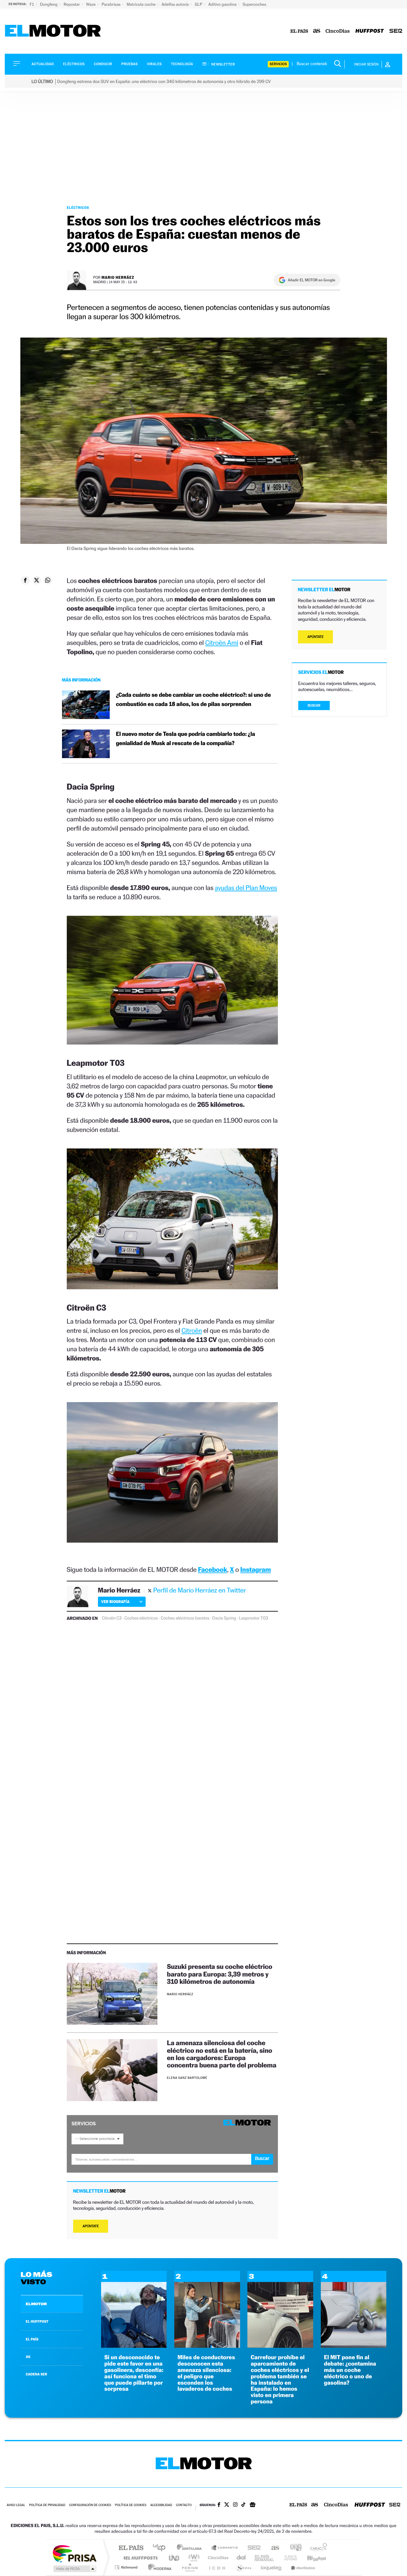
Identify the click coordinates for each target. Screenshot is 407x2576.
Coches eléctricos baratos (185, 1618)
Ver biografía (115, 1602)
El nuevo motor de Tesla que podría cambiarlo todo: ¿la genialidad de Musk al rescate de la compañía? (186, 739)
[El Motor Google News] (252, 2505)
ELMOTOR (36, 2304)
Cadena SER (252, 2548)
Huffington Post (139, 2558)
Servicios (278, 64)
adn (293, 2548)
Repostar (72, 4)
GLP (199, 4)
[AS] (317, 31)
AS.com (272, 2548)
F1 (32, 4)
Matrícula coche (141, 4)
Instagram (256, 1569)
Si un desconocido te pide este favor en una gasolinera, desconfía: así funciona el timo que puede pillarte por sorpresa (134, 2373)
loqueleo (272, 2567)
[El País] (299, 31)
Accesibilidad (161, 2505)
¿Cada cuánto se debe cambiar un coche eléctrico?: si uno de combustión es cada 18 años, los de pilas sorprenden (193, 700)
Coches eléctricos (141, 1618)
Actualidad (43, 64)
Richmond (127, 2567)
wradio (193, 2558)
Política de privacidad (47, 2505)
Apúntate (91, 2226)
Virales (154, 64)
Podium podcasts (190, 2567)
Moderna (158, 2567)
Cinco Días (217, 2558)
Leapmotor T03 (254, 1618)
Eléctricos (74, 64)
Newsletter (223, 64)
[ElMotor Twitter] (227, 2505)
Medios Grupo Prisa (74, 2569)
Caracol (317, 2548)
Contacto (184, 2505)
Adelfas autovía (176, 4)
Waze (91, 4)
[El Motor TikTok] (243, 2505)
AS (28, 2357)
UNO (175, 2558)
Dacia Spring (224, 1618)
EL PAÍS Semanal (265, 2558)
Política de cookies (131, 2505)
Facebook (213, 1569)
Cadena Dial (241, 2558)
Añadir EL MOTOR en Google (311, 280)
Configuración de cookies (90, 2505)
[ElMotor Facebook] (219, 2505)
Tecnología (182, 64)
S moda (243, 2567)
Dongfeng (49, 4)
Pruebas (130, 64)
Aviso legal (16, 2505)
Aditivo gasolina (223, 4)
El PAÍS (131, 2548)
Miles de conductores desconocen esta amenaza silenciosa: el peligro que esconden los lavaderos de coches (206, 2373)
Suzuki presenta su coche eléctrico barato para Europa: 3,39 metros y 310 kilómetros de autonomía (220, 1974)
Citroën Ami (222, 643)
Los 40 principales (161, 2548)
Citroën (192, 1330)
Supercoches (254, 4)
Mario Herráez (118, 277)
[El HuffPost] (370, 31)
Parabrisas (112, 4)
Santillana (191, 2548)
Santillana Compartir (225, 2548)
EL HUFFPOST (37, 2321)
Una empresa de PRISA (74, 2553)
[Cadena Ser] (396, 31)
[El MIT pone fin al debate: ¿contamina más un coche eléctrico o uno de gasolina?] (354, 2346)
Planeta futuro (288, 2558)
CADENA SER (36, 2374)
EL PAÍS (32, 2339)
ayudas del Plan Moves (246, 888)
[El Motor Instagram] (235, 2505)
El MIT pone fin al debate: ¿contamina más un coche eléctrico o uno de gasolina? (350, 2370)
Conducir (103, 64)
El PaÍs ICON (217, 2567)
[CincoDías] (338, 31)
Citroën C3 (112, 1618)
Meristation (302, 2567)
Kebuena (311, 2558)
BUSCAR (314, 706)
